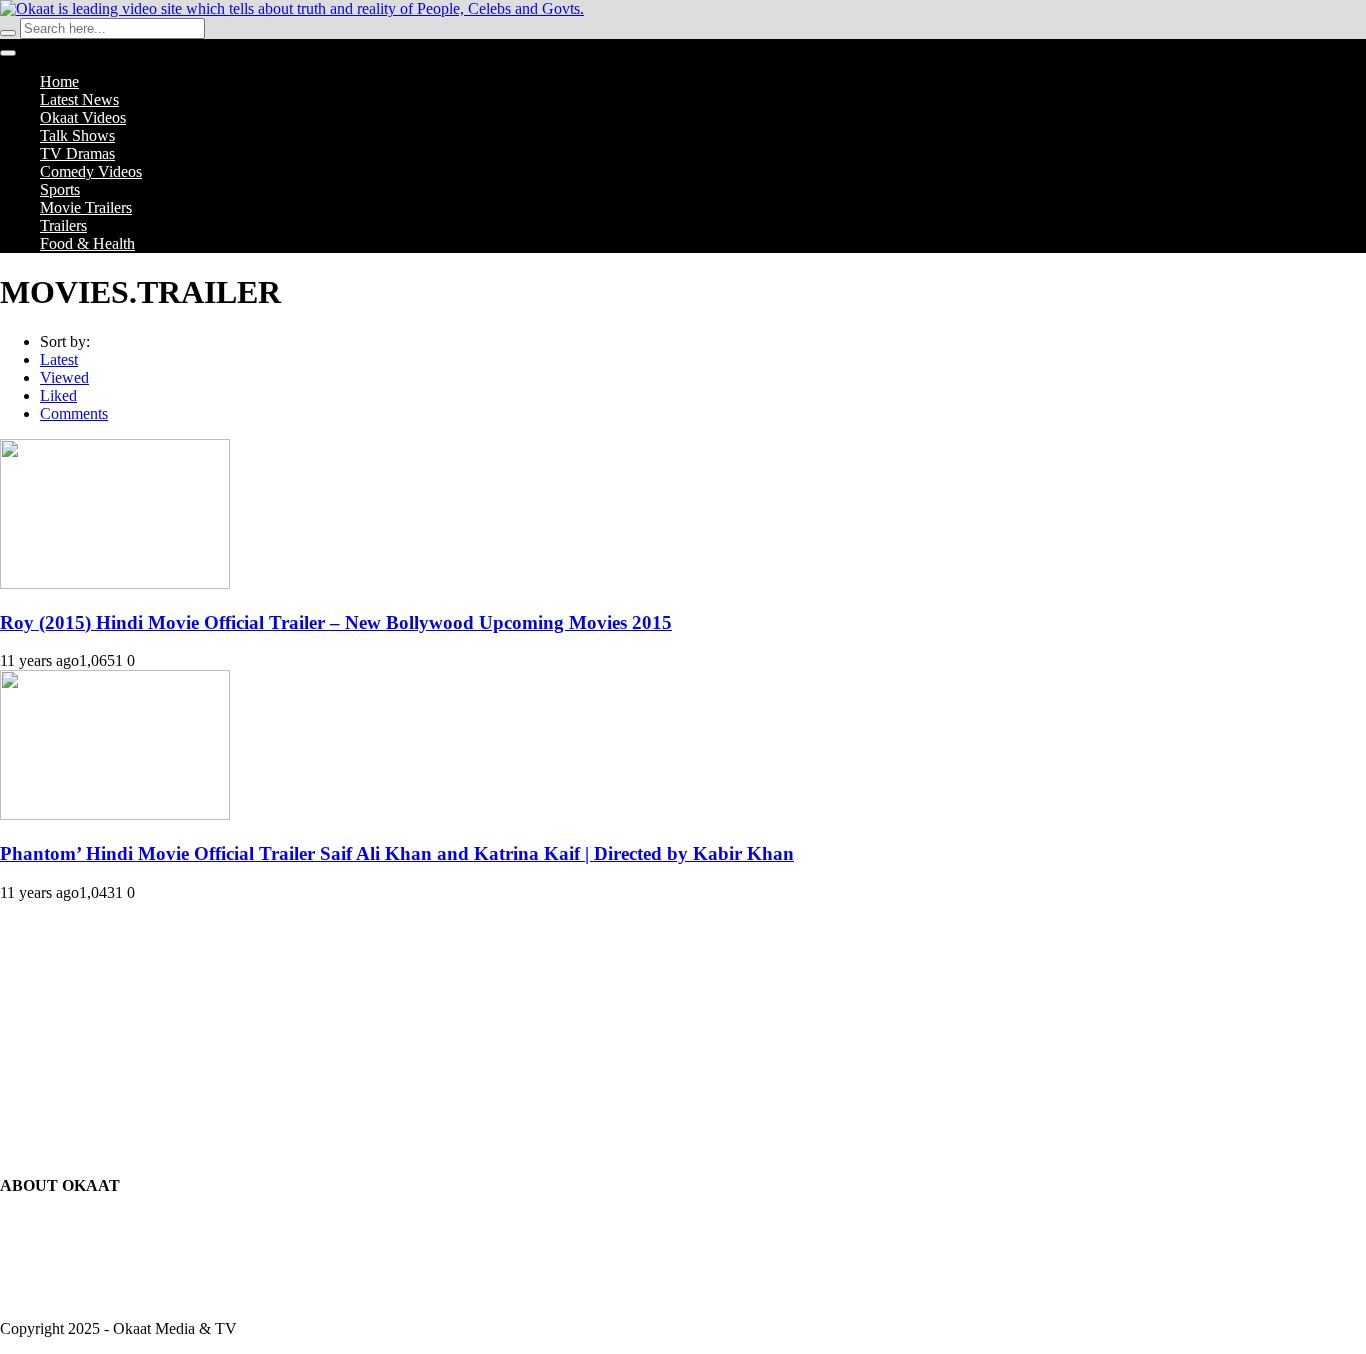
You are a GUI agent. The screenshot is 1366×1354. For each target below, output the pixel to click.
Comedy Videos (91, 171)
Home (59, 81)
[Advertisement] (683, 1027)
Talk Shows (77, 135)
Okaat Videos (83, 117)
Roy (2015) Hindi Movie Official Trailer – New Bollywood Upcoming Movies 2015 (336, 622)
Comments (74, 413)
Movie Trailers (86, 207)
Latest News (79, 99)
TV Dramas (77, 153)
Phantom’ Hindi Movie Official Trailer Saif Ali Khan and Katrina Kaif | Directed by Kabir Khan (397, 853)
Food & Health (87, 243)
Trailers (63, 225)
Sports (60, 189)
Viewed (64, 377)
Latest (59, 359)
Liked (58, 395)
